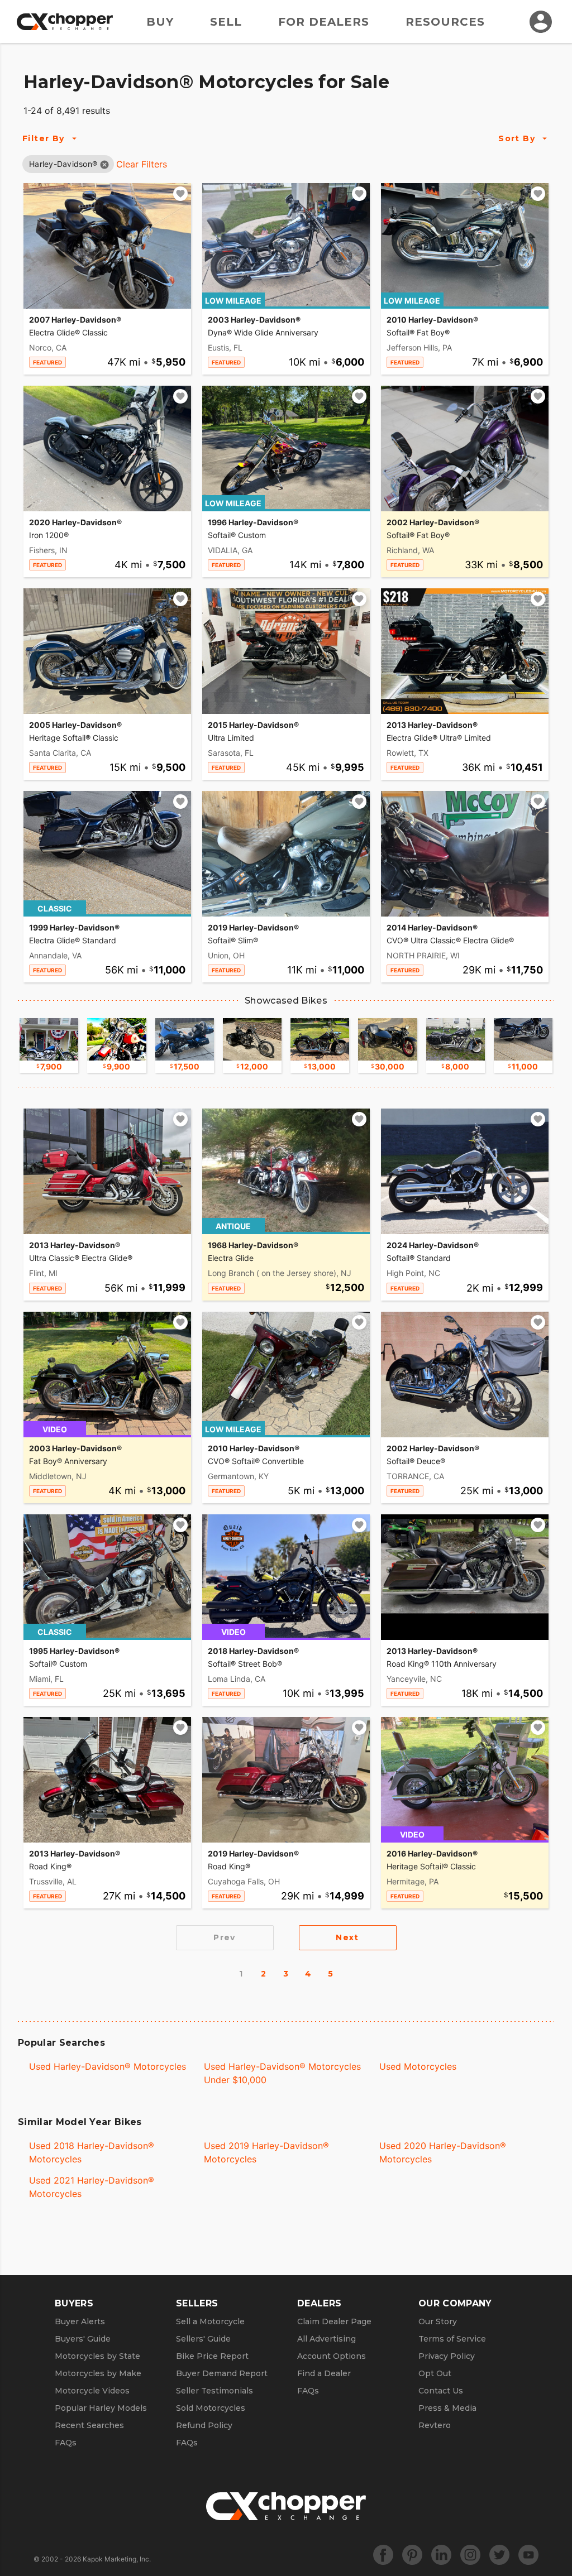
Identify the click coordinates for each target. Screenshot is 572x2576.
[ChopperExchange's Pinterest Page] (412, 2555)
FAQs (66, 2443)
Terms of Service (452, 2339)
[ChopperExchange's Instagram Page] (470, 2555)
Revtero (435, 2425)
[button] (63, 164)
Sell (226, 22)
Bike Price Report (212, 2356)
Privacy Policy (447, 2356)
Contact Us (441, 2391)
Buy (160, 22)
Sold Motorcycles (211, 2408)
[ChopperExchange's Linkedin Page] (441, 2555)
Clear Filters (142, 164)
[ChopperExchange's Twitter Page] (499, 2555)
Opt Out (435, 2373)
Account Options (332, 2356)
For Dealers (324, 22)
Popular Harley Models (101, 2408)
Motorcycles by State (97, 2356)
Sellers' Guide (203, 2339)
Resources (445, 22)
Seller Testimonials (214, 2391)
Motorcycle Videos (92, 2391)
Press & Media (447, 2408)
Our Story (438, 2321)
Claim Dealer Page (334, 2321)
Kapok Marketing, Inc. (117, 2559)
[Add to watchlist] (180, 194)
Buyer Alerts (80, 2321)
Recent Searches (89, 2425)
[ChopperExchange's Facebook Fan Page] (383, 2555)
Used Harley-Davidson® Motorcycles (108, 2066)
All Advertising (326, 2339)
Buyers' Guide (83, 2339)
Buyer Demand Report (222, 2373)
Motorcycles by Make (98, 2373)
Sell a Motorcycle (210, 2321)
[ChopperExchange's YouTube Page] (528, 2555)
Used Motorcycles (418, 2066)
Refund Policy (204, 2425)
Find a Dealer (324, 2373)
